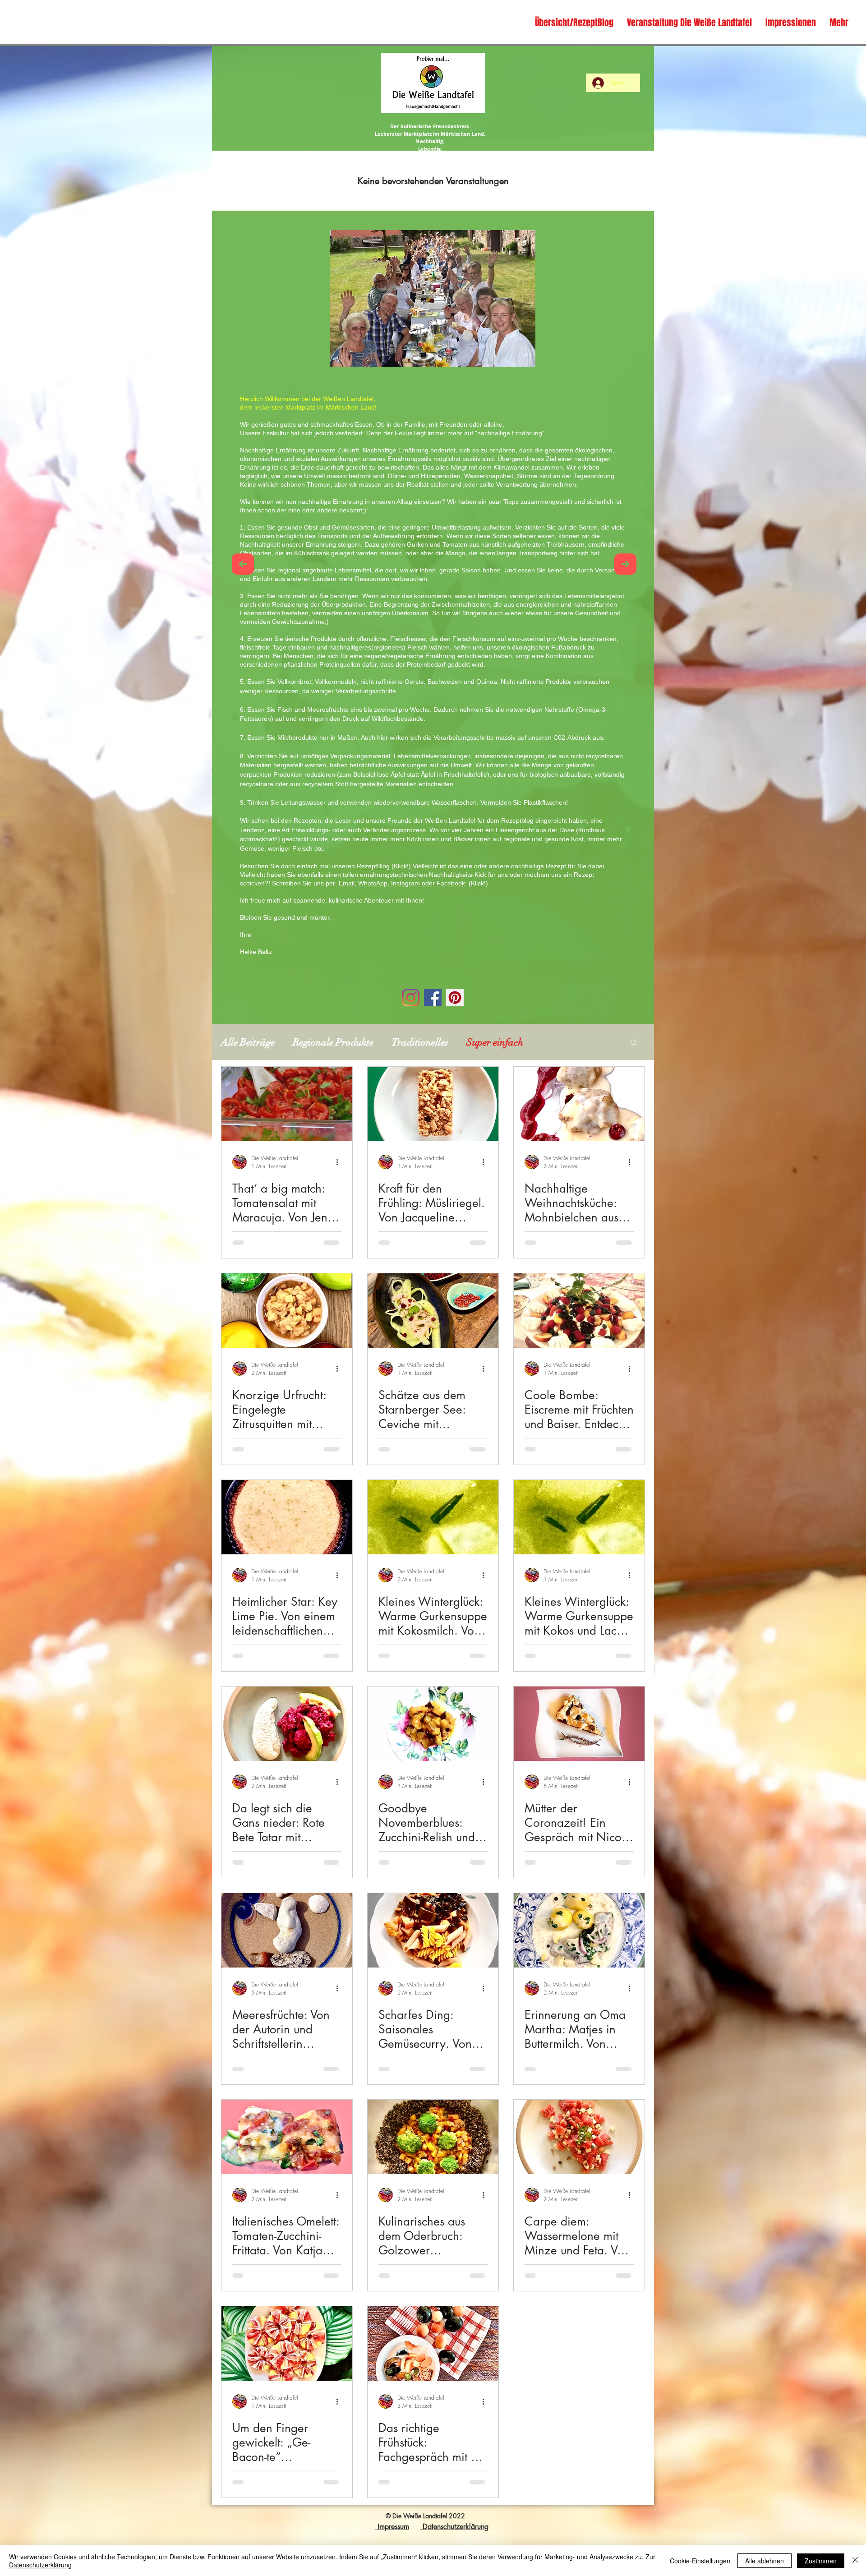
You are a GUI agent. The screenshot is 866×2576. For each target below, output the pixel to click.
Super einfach (495, 1042)
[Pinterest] (455, 998)
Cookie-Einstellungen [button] (700, 2561)
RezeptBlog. (374, 866)
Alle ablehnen (765, 2561)
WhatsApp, (375, 883)
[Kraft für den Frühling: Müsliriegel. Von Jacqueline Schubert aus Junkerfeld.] (433, 1104)
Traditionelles (420, 1042)
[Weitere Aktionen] (340, 1162)
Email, (348, 883)
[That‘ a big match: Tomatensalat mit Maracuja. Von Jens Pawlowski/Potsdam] (287, 1104)
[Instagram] (411, 998)
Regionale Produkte (333, 1042)
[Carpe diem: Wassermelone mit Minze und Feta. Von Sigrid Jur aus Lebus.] (579, 2137)
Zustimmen (821, 2561)
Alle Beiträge (248, 1042)
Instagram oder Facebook (429, 883)
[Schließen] (855, 2561)
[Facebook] (433, 998)
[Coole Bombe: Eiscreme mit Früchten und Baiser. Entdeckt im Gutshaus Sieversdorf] (579, 1311)
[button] (633, 1043)
